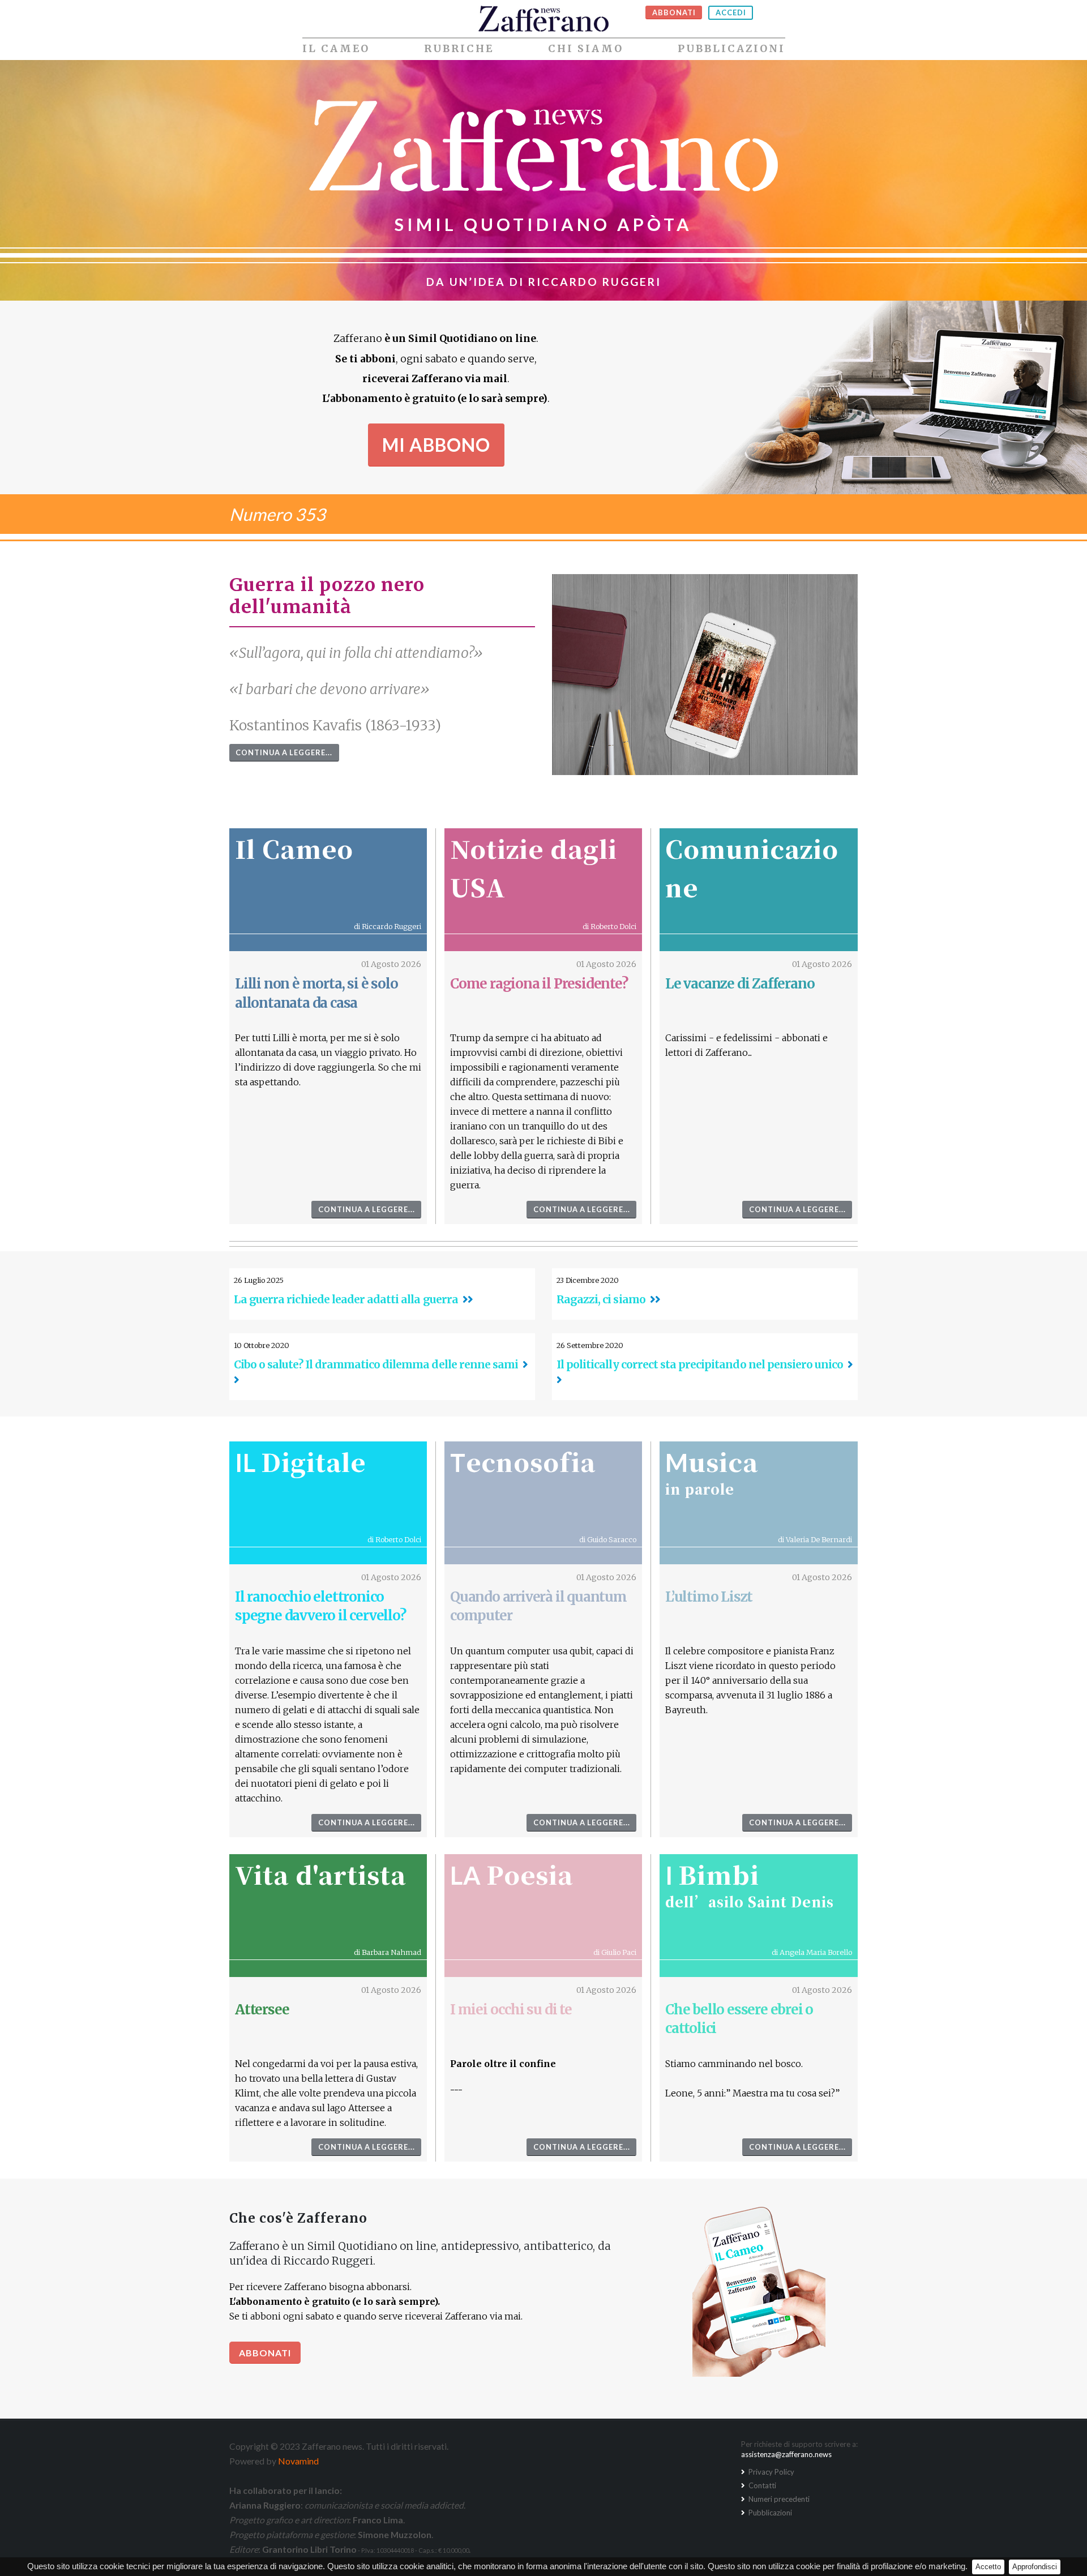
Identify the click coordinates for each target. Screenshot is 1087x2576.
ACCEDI (731, 12)
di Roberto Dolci (609, 926)
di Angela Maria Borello (812, 1952)
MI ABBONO (436, 445)
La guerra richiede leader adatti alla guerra (346, 1299)
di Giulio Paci (615, 1952)
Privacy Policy (771, 2472)
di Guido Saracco (608, 1539)
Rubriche (459, 49)
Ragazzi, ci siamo (601, 1299)
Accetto (988, 2567)
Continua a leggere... (284, 752)
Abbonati (265, 2353)
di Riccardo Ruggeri (388, 926)
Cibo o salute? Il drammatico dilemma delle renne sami (376, 1364)
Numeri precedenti (778, 2499)
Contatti (761, 2485)
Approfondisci (1035, 2567)
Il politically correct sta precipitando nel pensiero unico (700, 1364)
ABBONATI (674, 12)
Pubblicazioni (731, 49)
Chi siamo (586, 49)
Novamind (298, 2461)
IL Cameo (336, 49)
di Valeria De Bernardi (815, 1539)
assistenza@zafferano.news (786, 2454)
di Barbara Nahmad (388, 1952)
